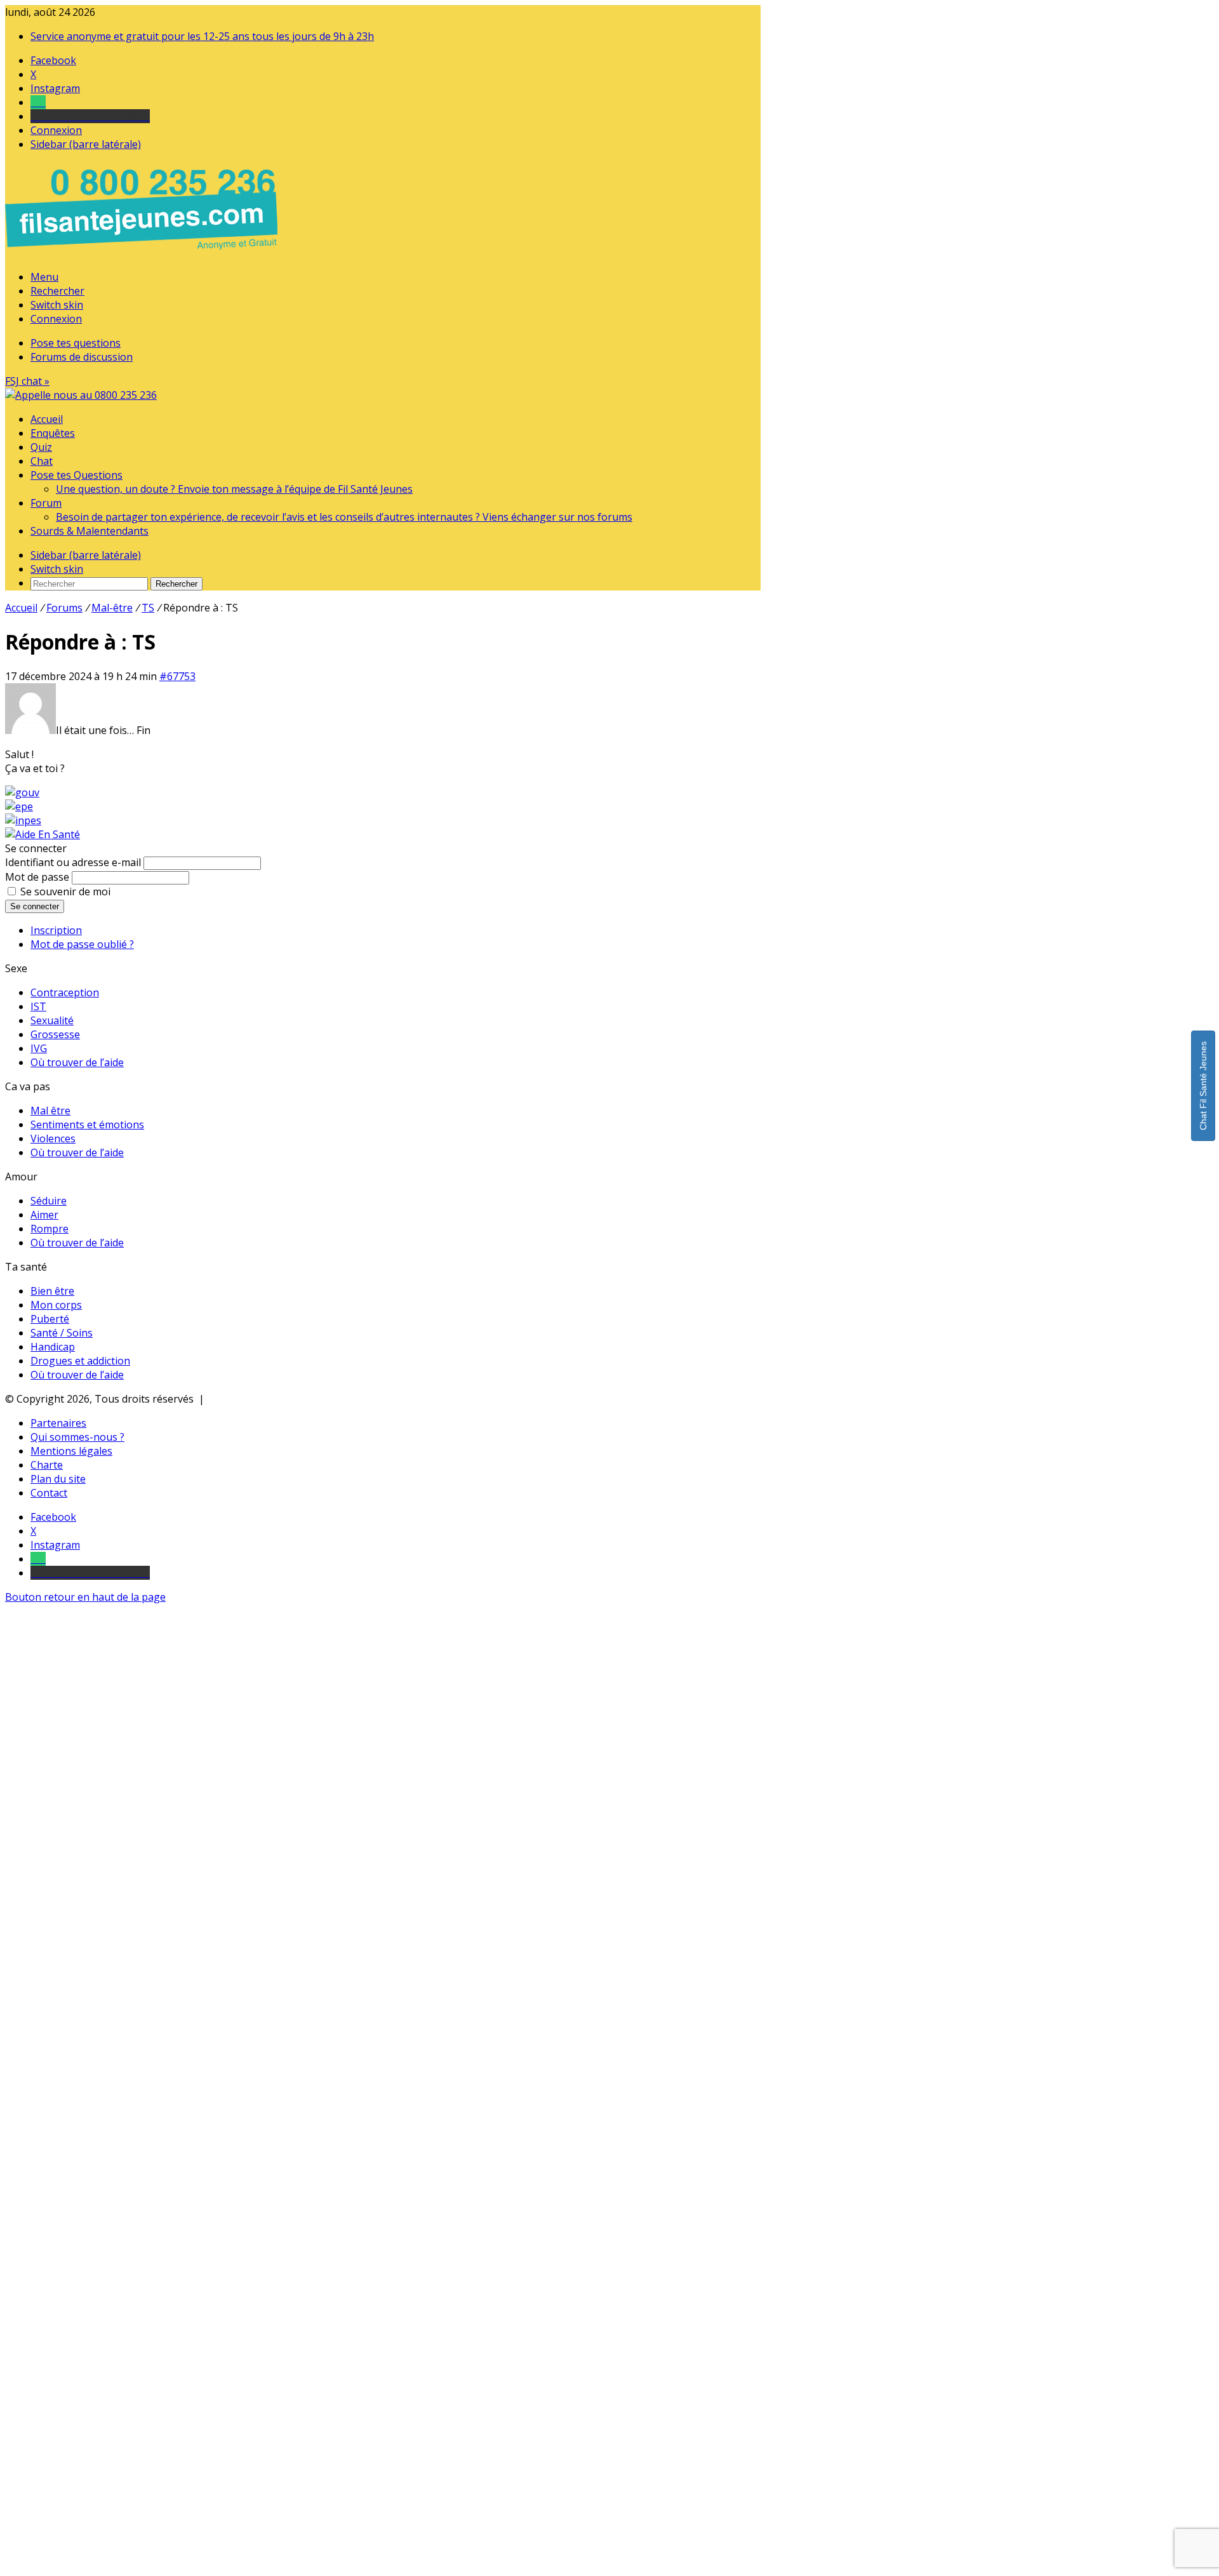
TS (148, 608)
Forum (46, 503)
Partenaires (58, 1423)
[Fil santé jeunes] (81, 395)
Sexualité (52, 1020)
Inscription (56, 930)
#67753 (177, 676)
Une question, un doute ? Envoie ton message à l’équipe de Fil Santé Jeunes (234, 489)
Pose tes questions (76, 343)
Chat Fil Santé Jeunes (1203, 1086)
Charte (47, 1465)
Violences (53, 1138)
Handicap (53, 1347)
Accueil (47, 419)
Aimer (44, 1215)
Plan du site (58, 1479)
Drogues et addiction (80, 1361)
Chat (42, 461)
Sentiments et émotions (87, 1124)
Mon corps (56, 1305)
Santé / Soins (62, 1333)
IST (38, 1006)
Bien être (52, 1291)
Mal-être (112, 608)
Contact (49, 1493)
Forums (64, 608)
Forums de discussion (82, 357)
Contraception (65, 992)
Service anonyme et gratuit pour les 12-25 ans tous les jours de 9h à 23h (202, 36)
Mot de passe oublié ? (82, 944)
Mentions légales (71, 1451)
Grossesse (55, 1034)
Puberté (50, 1319)
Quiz (41, 447)
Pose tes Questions (77, 475)
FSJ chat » (27, 381)
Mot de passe (37, 877)
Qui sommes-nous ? (77, 1437)
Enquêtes (53, 433)
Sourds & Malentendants (90, 531)
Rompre (50, 1229)
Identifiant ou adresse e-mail (73, 862)
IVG (39, 1048)
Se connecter (35, 906)
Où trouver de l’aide (77, 1062)
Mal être (50, 1111)
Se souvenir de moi (65, 891)
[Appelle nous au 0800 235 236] (143, 253)
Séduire (49, 1201)
